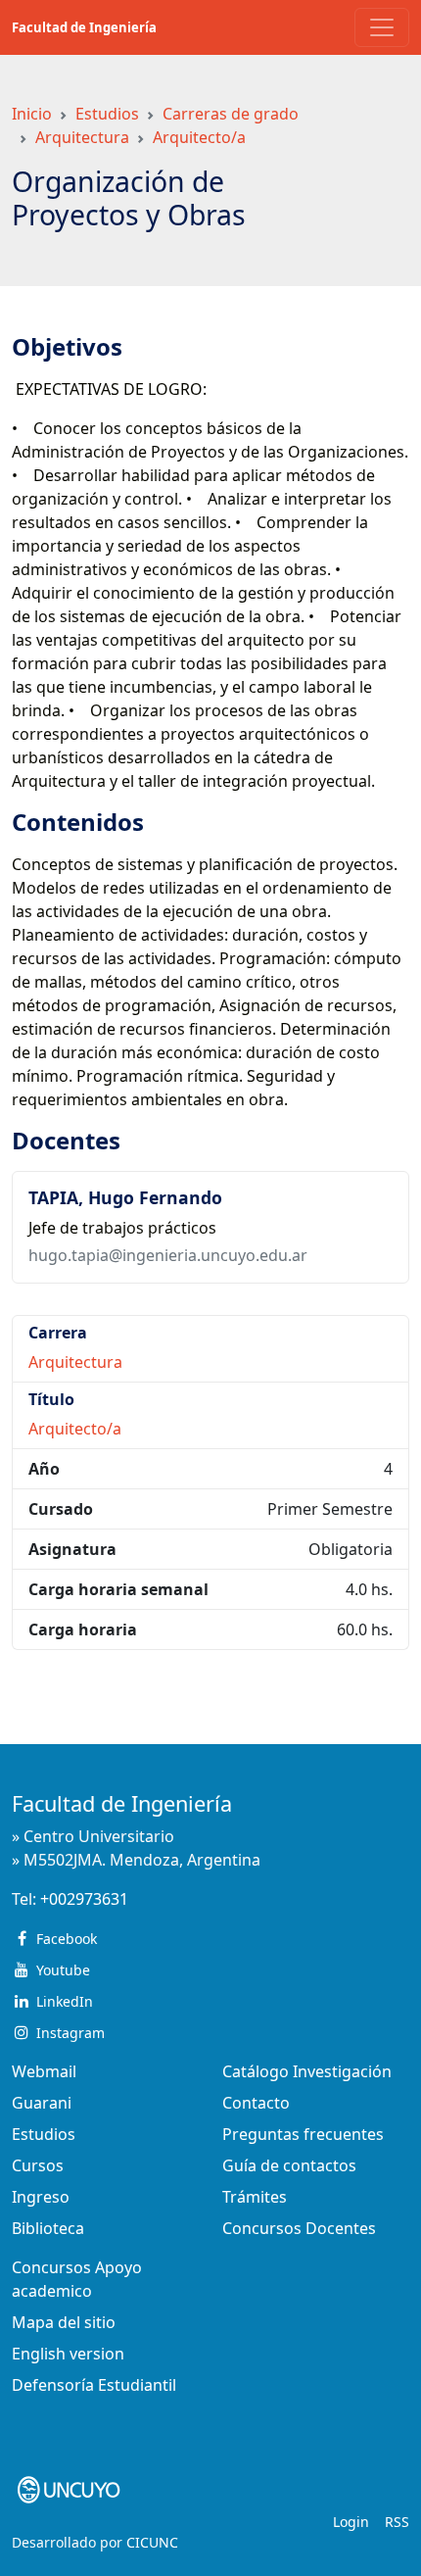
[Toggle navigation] (382, 27)
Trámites (255, 2197)
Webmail (44, 2071)
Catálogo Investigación (307, 2071)
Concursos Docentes (299, 2228)
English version (68, 2354)
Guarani (42, 2103)
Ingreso (41, 2197)
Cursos (38, 2165)
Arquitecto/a (199, 137)
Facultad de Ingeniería (84, 27)
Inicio (32, 114)
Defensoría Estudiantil (94, 2385)
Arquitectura (82, 137)
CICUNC (152, 2542)
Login (351, 2522)
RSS (397, 2522)
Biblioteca (48, 2228)
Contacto (256, 2103)
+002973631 (84, 1899)
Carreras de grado (231, 114)
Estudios (107, 114)
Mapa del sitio (64, 2322)
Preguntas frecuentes (303, 2134)
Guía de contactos (289, 2165)
